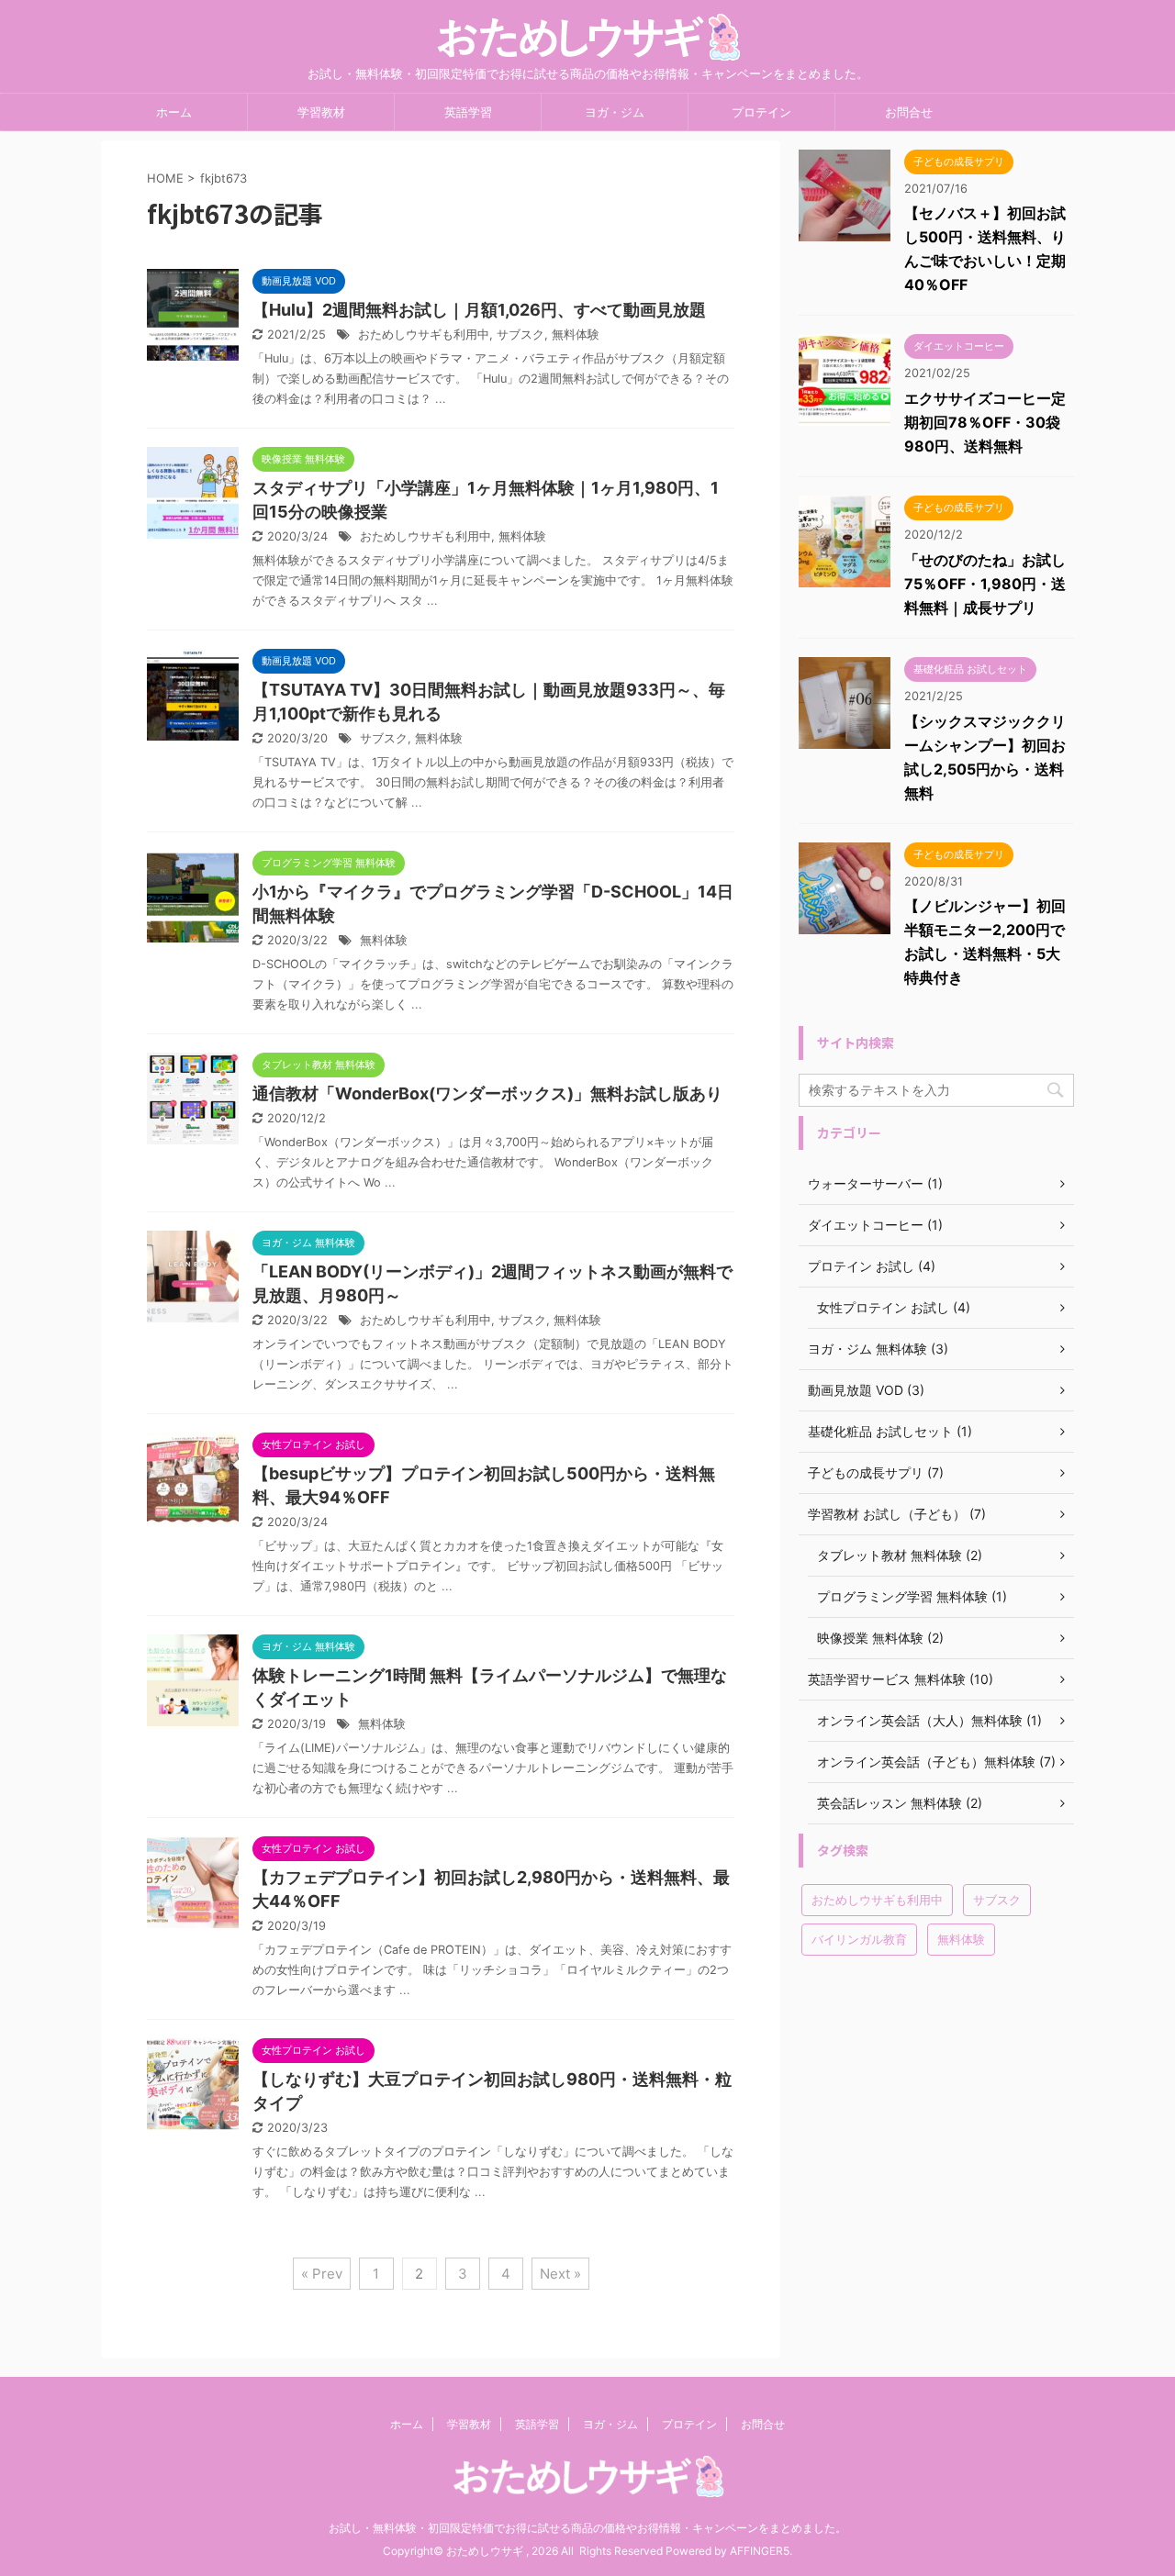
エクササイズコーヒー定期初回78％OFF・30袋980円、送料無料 (985, 422)
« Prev (322, 2274)
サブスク (520, 335)
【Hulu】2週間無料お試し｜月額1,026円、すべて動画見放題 (479, 310)
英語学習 (468, 112)
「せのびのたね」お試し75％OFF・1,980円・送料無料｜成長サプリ (985, 584)
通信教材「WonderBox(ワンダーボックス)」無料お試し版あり (487, 1093)
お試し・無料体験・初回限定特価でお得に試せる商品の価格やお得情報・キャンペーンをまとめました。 (587, 2528)
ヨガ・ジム (615, 112)
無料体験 (576, 335)
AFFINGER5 (760, 2551)
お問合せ (909, 112)
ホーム (174, 112)
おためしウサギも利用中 (424, 335)
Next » (560, 2274)
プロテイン (761, 112)
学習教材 (321, 112)
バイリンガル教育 (859, 1939)
